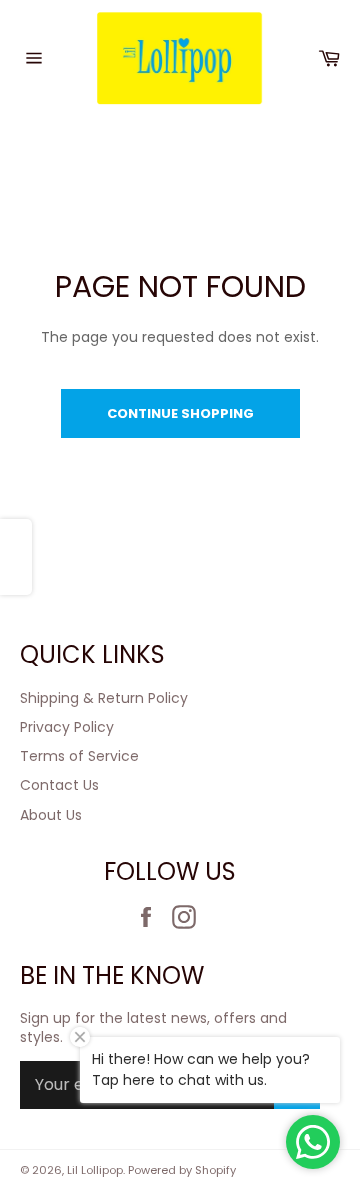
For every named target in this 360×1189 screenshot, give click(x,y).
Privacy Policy (67, 727)
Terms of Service (79, 756)
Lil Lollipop (95, 1170)
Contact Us (59, 785)
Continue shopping (180, 413)
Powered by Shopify (182, 1170)
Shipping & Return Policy (104, 698)
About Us (51, 815)
